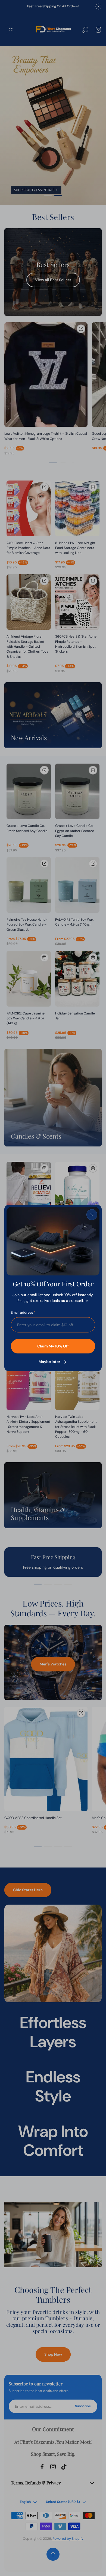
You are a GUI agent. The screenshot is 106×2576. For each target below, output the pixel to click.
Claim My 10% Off (53, 1346)
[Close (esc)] (92, 1215)
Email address (22, 1313)
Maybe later (49, 1362)
